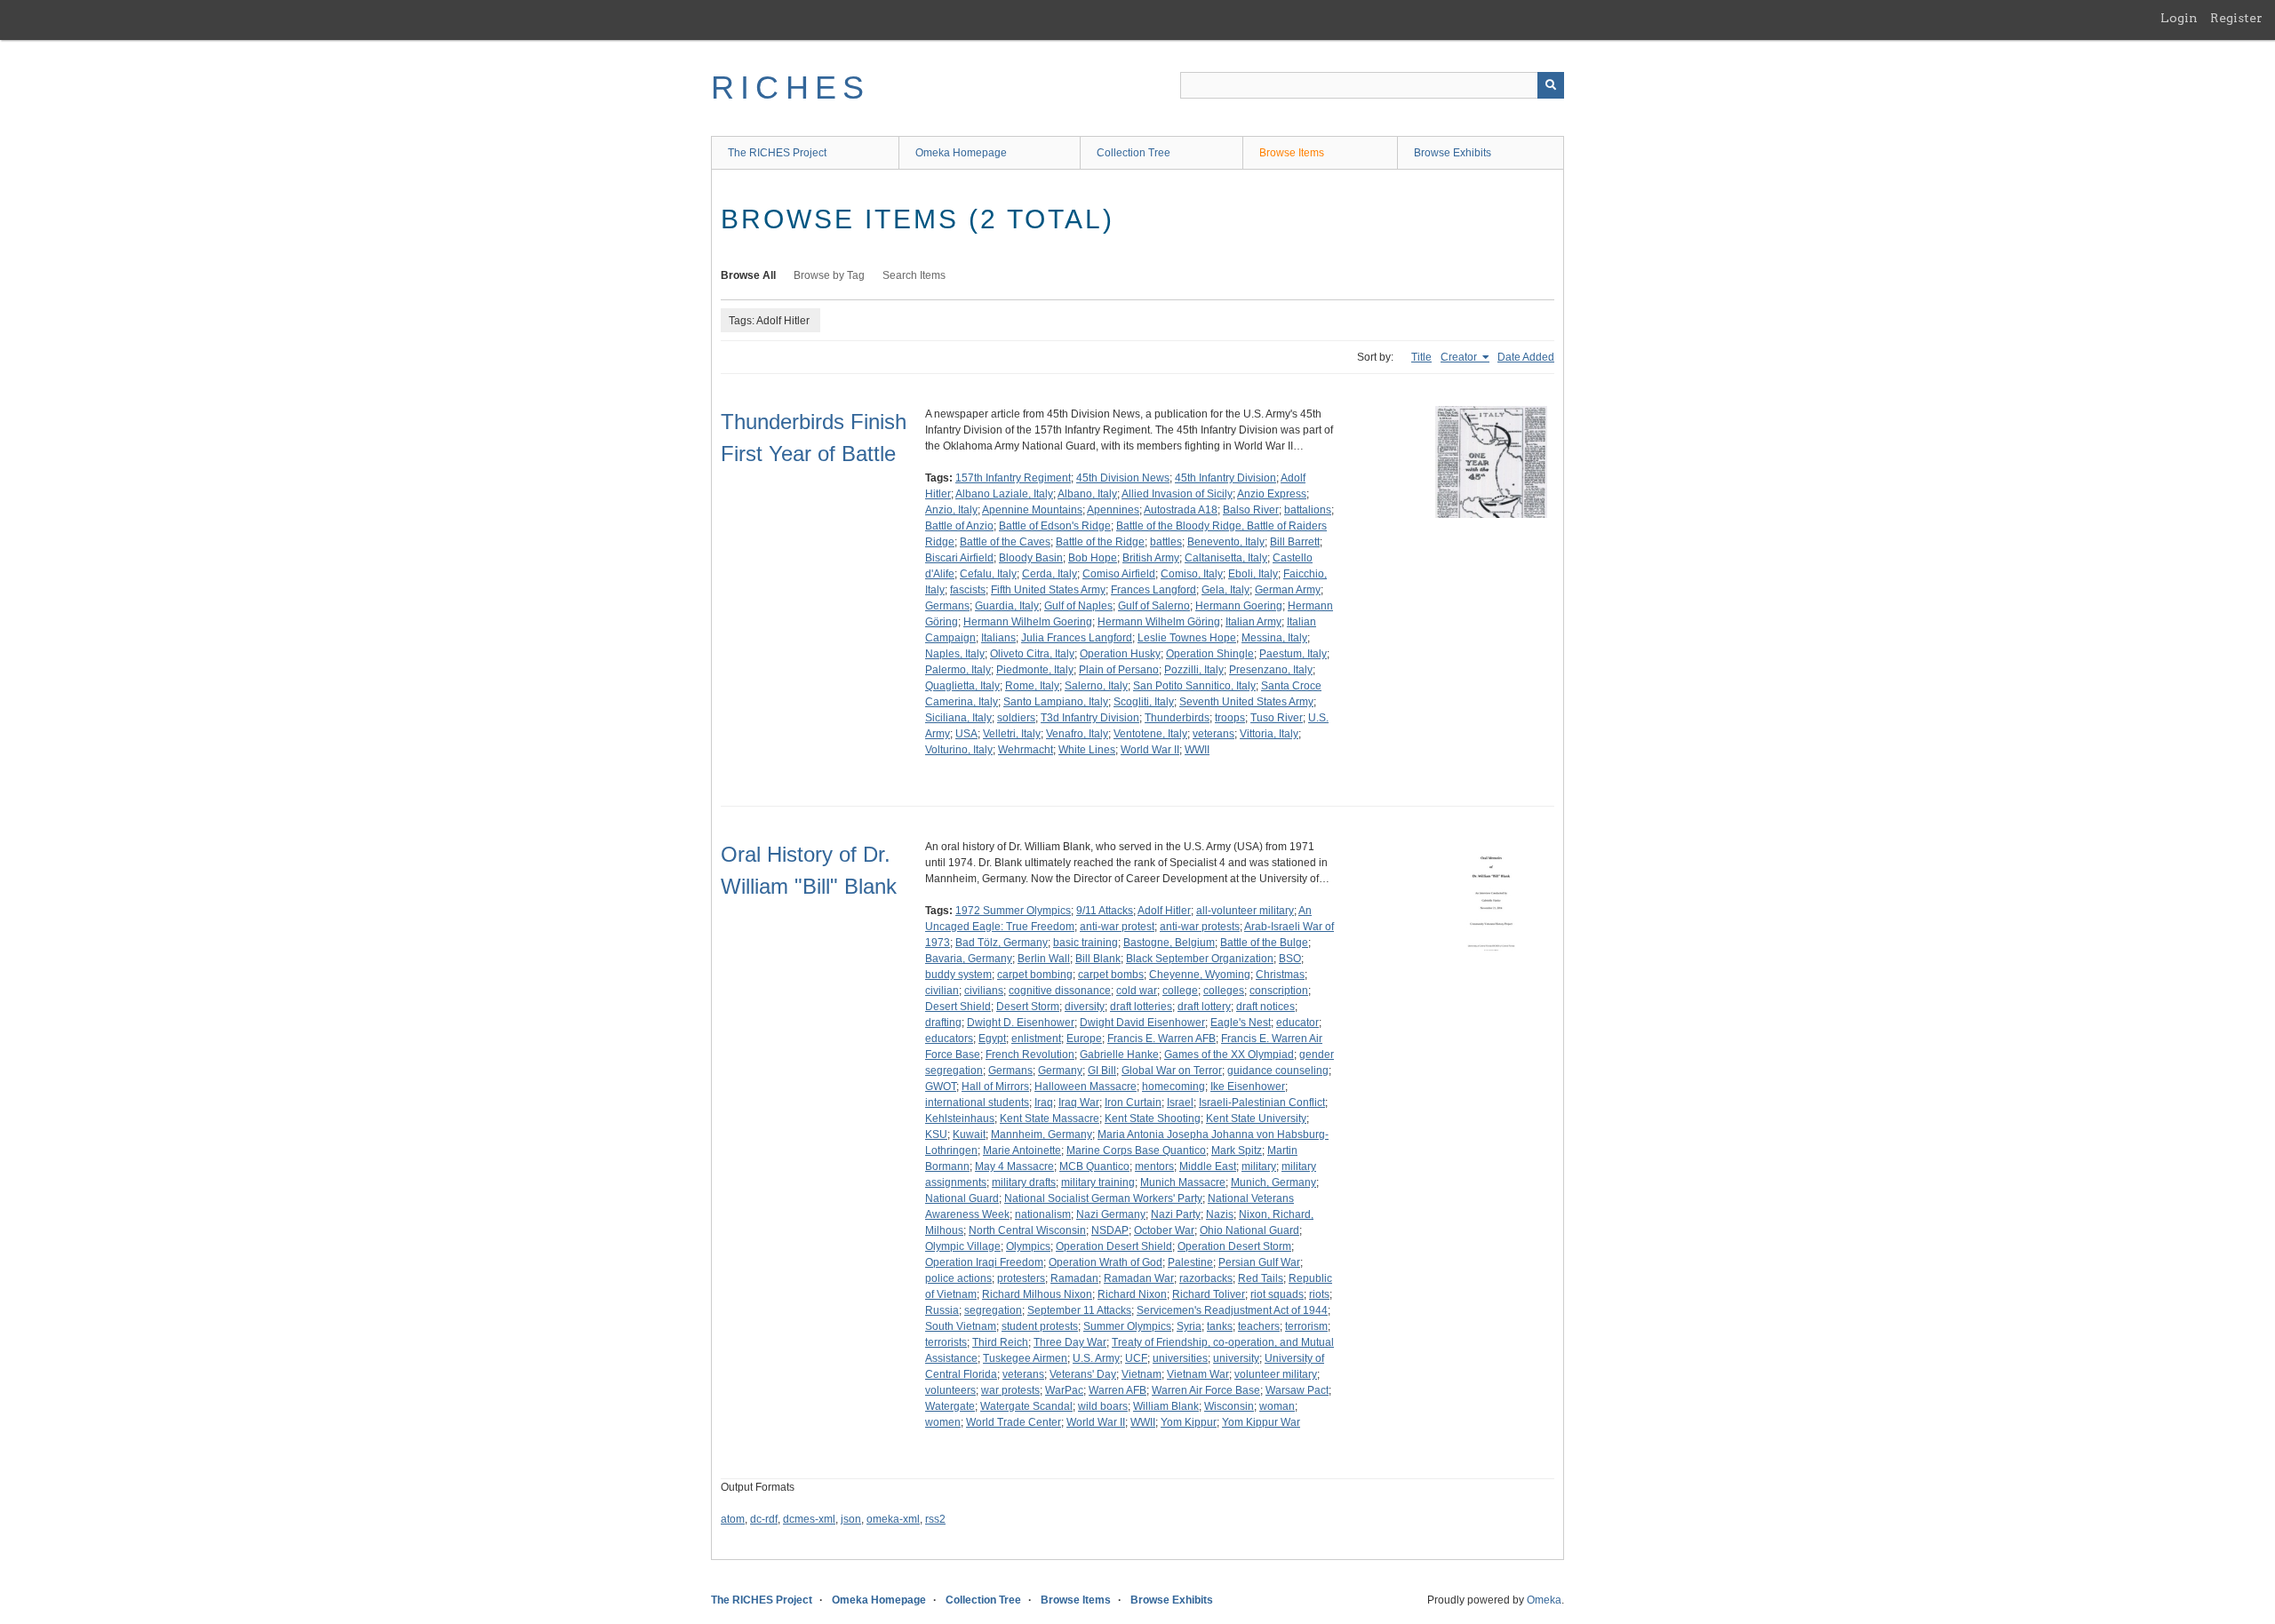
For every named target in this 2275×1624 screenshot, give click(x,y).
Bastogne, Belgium (1169, 943)
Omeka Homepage (961, 153)
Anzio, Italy (951, 510)
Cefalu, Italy (988, 574)
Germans (947, 606)
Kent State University (1256, 1118)
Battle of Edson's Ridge (1055, 526)
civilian (942, 991)
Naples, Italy (955, 654)
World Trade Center (1014, 1422)
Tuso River (1277, 718)
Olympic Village (963, 1246)
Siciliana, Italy (958, 718)
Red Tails (1261, 1278)
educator (1297, 1023)
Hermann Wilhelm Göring (1159, 622)
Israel (1180, 1103)
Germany (1060, 1071)
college (1180, 991)
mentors (1154, 1166)
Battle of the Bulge (1264, 943)
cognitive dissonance (1060, 991)
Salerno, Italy (1096, 686)
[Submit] (1551, 85)
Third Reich (1000, 1342)
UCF (1136, 1358)
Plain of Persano (1119, 670)
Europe (1084, 1039)
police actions (958, 1278)
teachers (1259, 1326)
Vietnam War (1198, 1374)
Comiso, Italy (1192, 574)
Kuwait (969, 1134)
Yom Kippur (1189, 1422)
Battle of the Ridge (1100, 542)
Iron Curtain (1133, 1103)
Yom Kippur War (1261, 1422)
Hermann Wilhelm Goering (1028, 622)
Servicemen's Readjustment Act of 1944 (1232, 1310)
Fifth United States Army (1048, 590)
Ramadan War (1139, 1278)
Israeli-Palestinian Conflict (1262, 1103)
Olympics (1028, 1246)
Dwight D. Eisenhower (1021, 1023)
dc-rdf (764, 1519)
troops (1230, 718)
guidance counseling (1278, 1071)
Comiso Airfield (1119, 574)
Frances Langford (1153, 590)
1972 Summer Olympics (1013, 911)
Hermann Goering (1239, 606)
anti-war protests (1200, 927)
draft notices (1265, 1007)
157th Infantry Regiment (1013, 478)
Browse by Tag (829, 275)
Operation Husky (1120, 654)
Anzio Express (1272, 494)
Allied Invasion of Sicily (1177, 494)
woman (1277, 1406)
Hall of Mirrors (995, 1087)
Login (2179, 18)
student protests (1040, 1326)
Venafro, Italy (1077, 734)
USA (966, 734)
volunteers (950, 1390)
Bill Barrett (1295, 542)
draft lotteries (1141, 1007)
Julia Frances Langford (1077, 638)
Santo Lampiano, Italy (1056, 702)
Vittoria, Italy (1269, 734)
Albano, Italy (1087, 494)
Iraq (1044, 1103)
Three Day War (1070, 1342)
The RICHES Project (777, 153)
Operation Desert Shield (1114, 1246)
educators (949, 1039)
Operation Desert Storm (1234, 1246)
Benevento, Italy (1226, 542)
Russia (942, 1310)
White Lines (1087, 750)
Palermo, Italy (958, 670)
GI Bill (1102, 1071)
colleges (1224, 991)
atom (733, 1519)
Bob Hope (1093, 558)
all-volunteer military (1245, 911)
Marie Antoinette (1022, 1150)
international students (977, 1103)
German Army (1288, 590)
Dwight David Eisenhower (1142, 1023)
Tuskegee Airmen (1025, 1358)
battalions (1308, 510)
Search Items (914, 275)
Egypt (992, 1039)
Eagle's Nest (1241, 1023)
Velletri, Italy (1012, 734)
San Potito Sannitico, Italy (1194, 686)
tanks (1220, 1326)
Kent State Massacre (1050, 1118)
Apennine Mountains (1032, 510)
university (1236, 1358)
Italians (998, 638)
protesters (1021, 1278)
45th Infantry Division (1225, 478)
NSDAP (1110, 1230)
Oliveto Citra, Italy (1032, 654)
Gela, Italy (1225, 590)
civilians (984, 991)
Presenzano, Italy (1271, 670)
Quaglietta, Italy (962, 686)
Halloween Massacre (1086, 1087)
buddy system (958, 975)
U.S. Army (1096, 1358)
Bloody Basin (1031, 558)
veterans (1213, 734)
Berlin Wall (1044, 959)
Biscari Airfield (959, 558)
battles (1166, 542)
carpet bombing (1035, 975)
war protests (1010, 1390)
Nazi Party (1176, 1214)
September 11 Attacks (1079, 1310)
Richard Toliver (1209, 1294)
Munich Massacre (1183, 1182)
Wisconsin (1229, 1406)
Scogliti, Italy (1144, 702)
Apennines (1113, 510)
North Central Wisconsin (1027, 1230)
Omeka (1544, 1600)
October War (1164, 1230)
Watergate (950, 1406)
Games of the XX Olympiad (1229, 1055)
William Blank (1166, 1406)
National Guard (962, 1198)
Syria (1189, 1326)
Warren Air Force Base (1206, 1390)
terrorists (946, 1342)
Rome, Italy (1032, 686)
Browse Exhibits (1453, 153)
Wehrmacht (1026, 750)
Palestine (1190, 1262)
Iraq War (1079, 1103)
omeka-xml (893, 1519)
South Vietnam (961, 1326)
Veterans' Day (1083, 1374)
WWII (1197, 750)
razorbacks (1206, 1278)
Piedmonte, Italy (1035, 670)
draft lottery (1204, 1007)
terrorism (1306, 1326)
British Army (1151, 558)
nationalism (1043, 1214)
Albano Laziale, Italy (1004, 494)
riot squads (1277, 1294)
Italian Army (1253, 622)
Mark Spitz (1237, 1150)
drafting (943, 1023)
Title (1421, 357)
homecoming (1173, 1087)
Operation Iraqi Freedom (984, 1262)
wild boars (1103, 1406)
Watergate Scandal (1026, 1406)
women (943, 1422)
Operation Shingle (1210, 654)
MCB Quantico (1094, 1166)
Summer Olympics (1127, 1326)
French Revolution (1030, 1055)
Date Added (1526, 357)
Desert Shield (958, 1007)
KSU (936, 1134)
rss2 (935, 1519)
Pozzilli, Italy (1194, 670)
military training (1098, 1182)
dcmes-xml (809, 1519)
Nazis (1220, 1214)
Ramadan (1074, 1278)
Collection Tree (1134, 153)
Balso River (1251, 510)
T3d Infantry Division (1090, 718)
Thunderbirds (1177, 718)
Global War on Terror (1172, 1071)
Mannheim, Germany (1042, 1134)
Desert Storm (1028, 1007)
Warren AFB (1118, 1390)
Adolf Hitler (1164, 911)
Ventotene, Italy (1150, 734)
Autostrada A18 (1181, 510)
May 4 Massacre (1014, 1166)
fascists (968, 590)
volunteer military (1276, 1374)
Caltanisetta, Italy (1226, 558)
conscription (1279, 991)
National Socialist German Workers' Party (1103, 1198)
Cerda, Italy (1050, 574)
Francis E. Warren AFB (1161, 1039)
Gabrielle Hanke (1119, 1055)
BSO (1290, 959)
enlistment (1036, 1039)
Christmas (1280, 975)
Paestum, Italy (1293, 654)
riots (1319, 1294)
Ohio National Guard (1249, 1230)
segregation (993, 1310)
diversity (1085, 1007)
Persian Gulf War (1259, 1262)
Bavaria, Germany (969, 959)
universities (1180, 1358)
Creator (1460, 357)
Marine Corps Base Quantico (1136, 1150)
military (1259, 1166)
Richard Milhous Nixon (1037, 1294)
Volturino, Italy (959, 750)
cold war (1137, 991)
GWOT (941, 1087)
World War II (1150, 750)
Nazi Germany (1111, 1214)
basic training (1086, 943)
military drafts (1024, 1182)
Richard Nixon (1132, 1294)
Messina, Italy (1274, 638)
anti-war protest (1117, 927)
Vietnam (1141, 1374)
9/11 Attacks (1105, 911)
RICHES (790, 88)
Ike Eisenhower (1248, 1087)
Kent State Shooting (1153, 1118)
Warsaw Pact (1297, 1390)
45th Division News (1123, 478)
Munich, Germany (1273, 1182)
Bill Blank (1098, 959)
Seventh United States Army (1246, 702)
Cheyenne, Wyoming (1200, 975)
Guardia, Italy (1007, 606)
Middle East (1208, 1166)
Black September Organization (1200, 959)
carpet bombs (1111, 975)
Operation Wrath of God (1106, 1262)
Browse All (748, 275)
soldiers (1016, 718)
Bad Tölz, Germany (1002, 943)
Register (2236, 18)
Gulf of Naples (1078, 606)
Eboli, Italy (1253, 574)
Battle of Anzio (959, 526)
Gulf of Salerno (1154, 606)
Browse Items (1292, 153)
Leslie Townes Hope (1187, 638)
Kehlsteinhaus (960, 1118)
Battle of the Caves (1005, 542)
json (851, 1519)
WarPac (1064, 1390)
